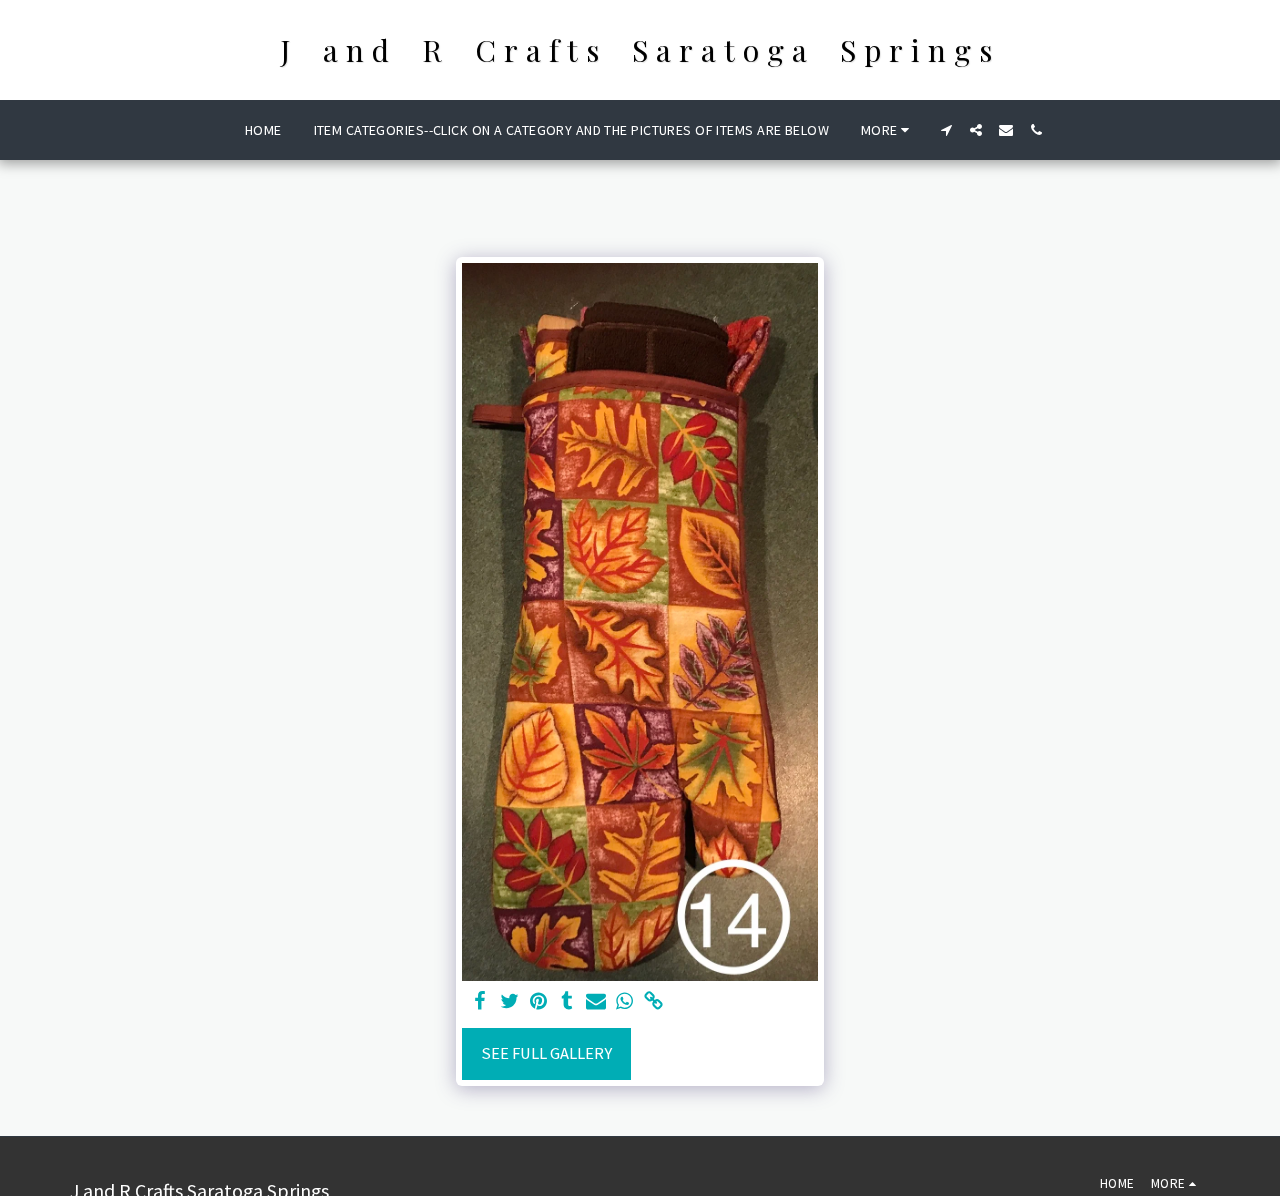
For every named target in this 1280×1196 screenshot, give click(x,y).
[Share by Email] (596, 1002)
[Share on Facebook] (480, 1002)
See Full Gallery (546, 1053)
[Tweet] (509, 1002)
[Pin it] (538, 1002)
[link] (653, 1002)
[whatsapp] (624, 1002)
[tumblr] (567, 1002)
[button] (946, 130)
